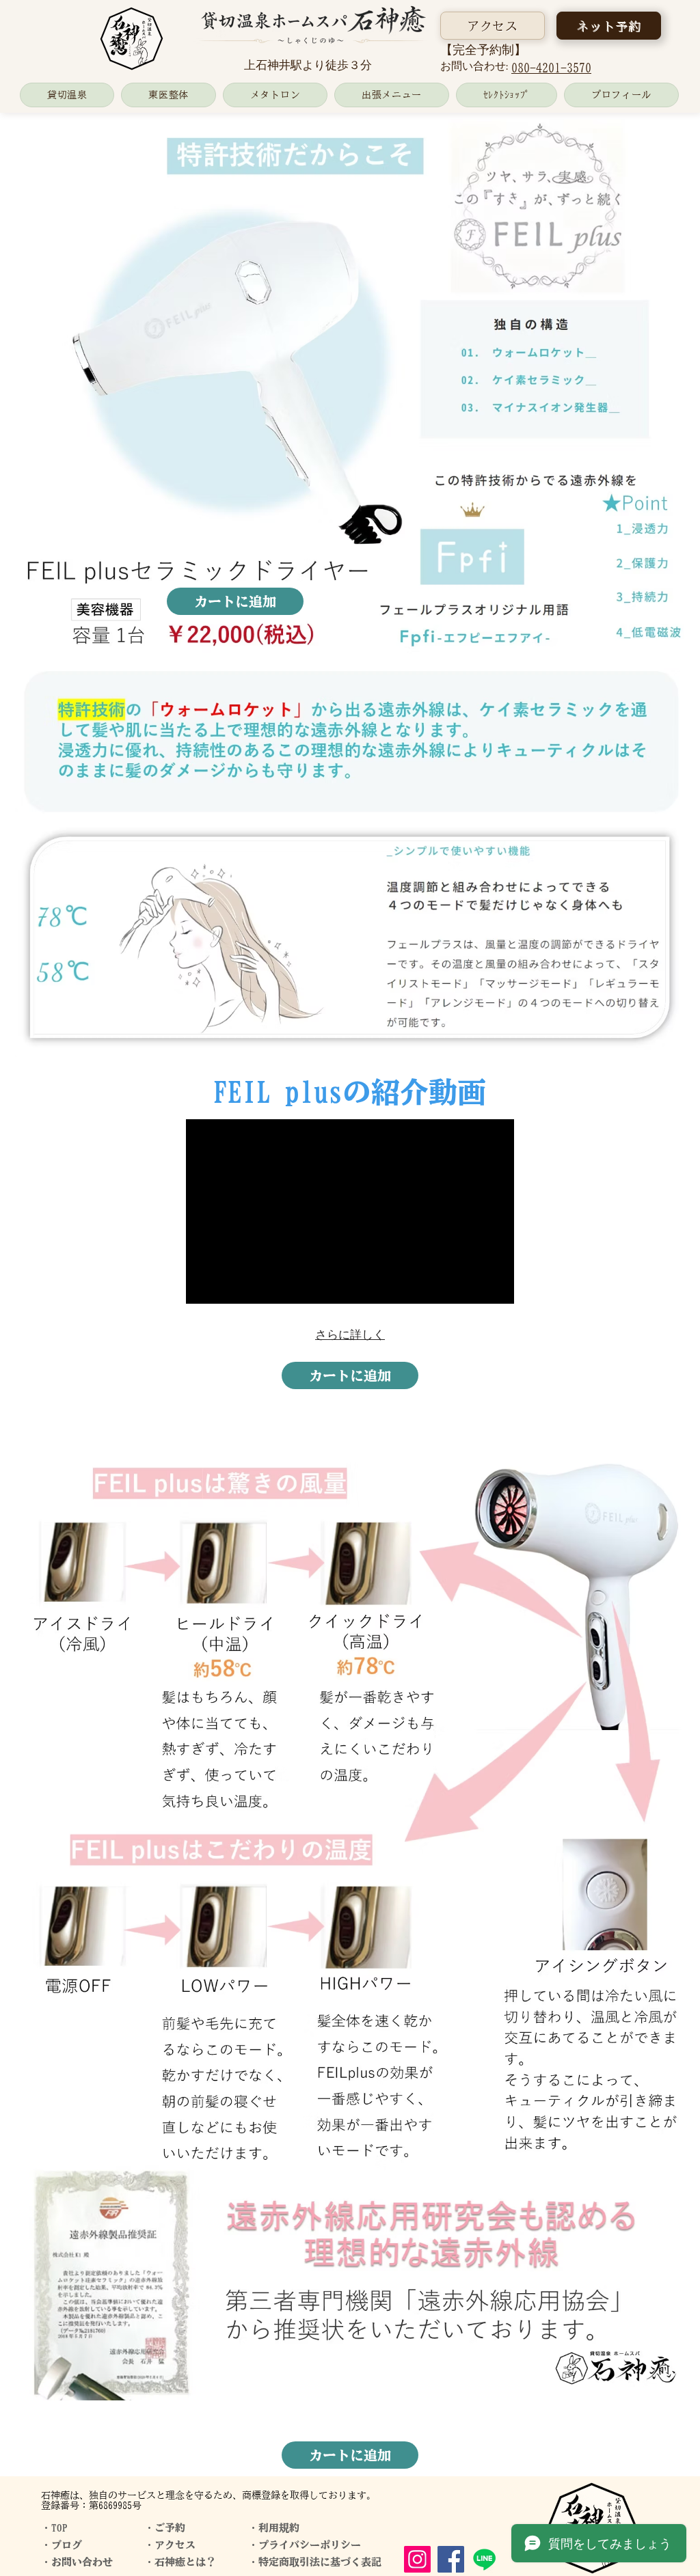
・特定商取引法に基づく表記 (315, 2562)
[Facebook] (451, 2559)
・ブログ (62, 2545)
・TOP (54, 2528)
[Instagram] (417, 2559)
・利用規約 (274, 2528)
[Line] (484, 2559)
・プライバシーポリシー (305, 2545)
